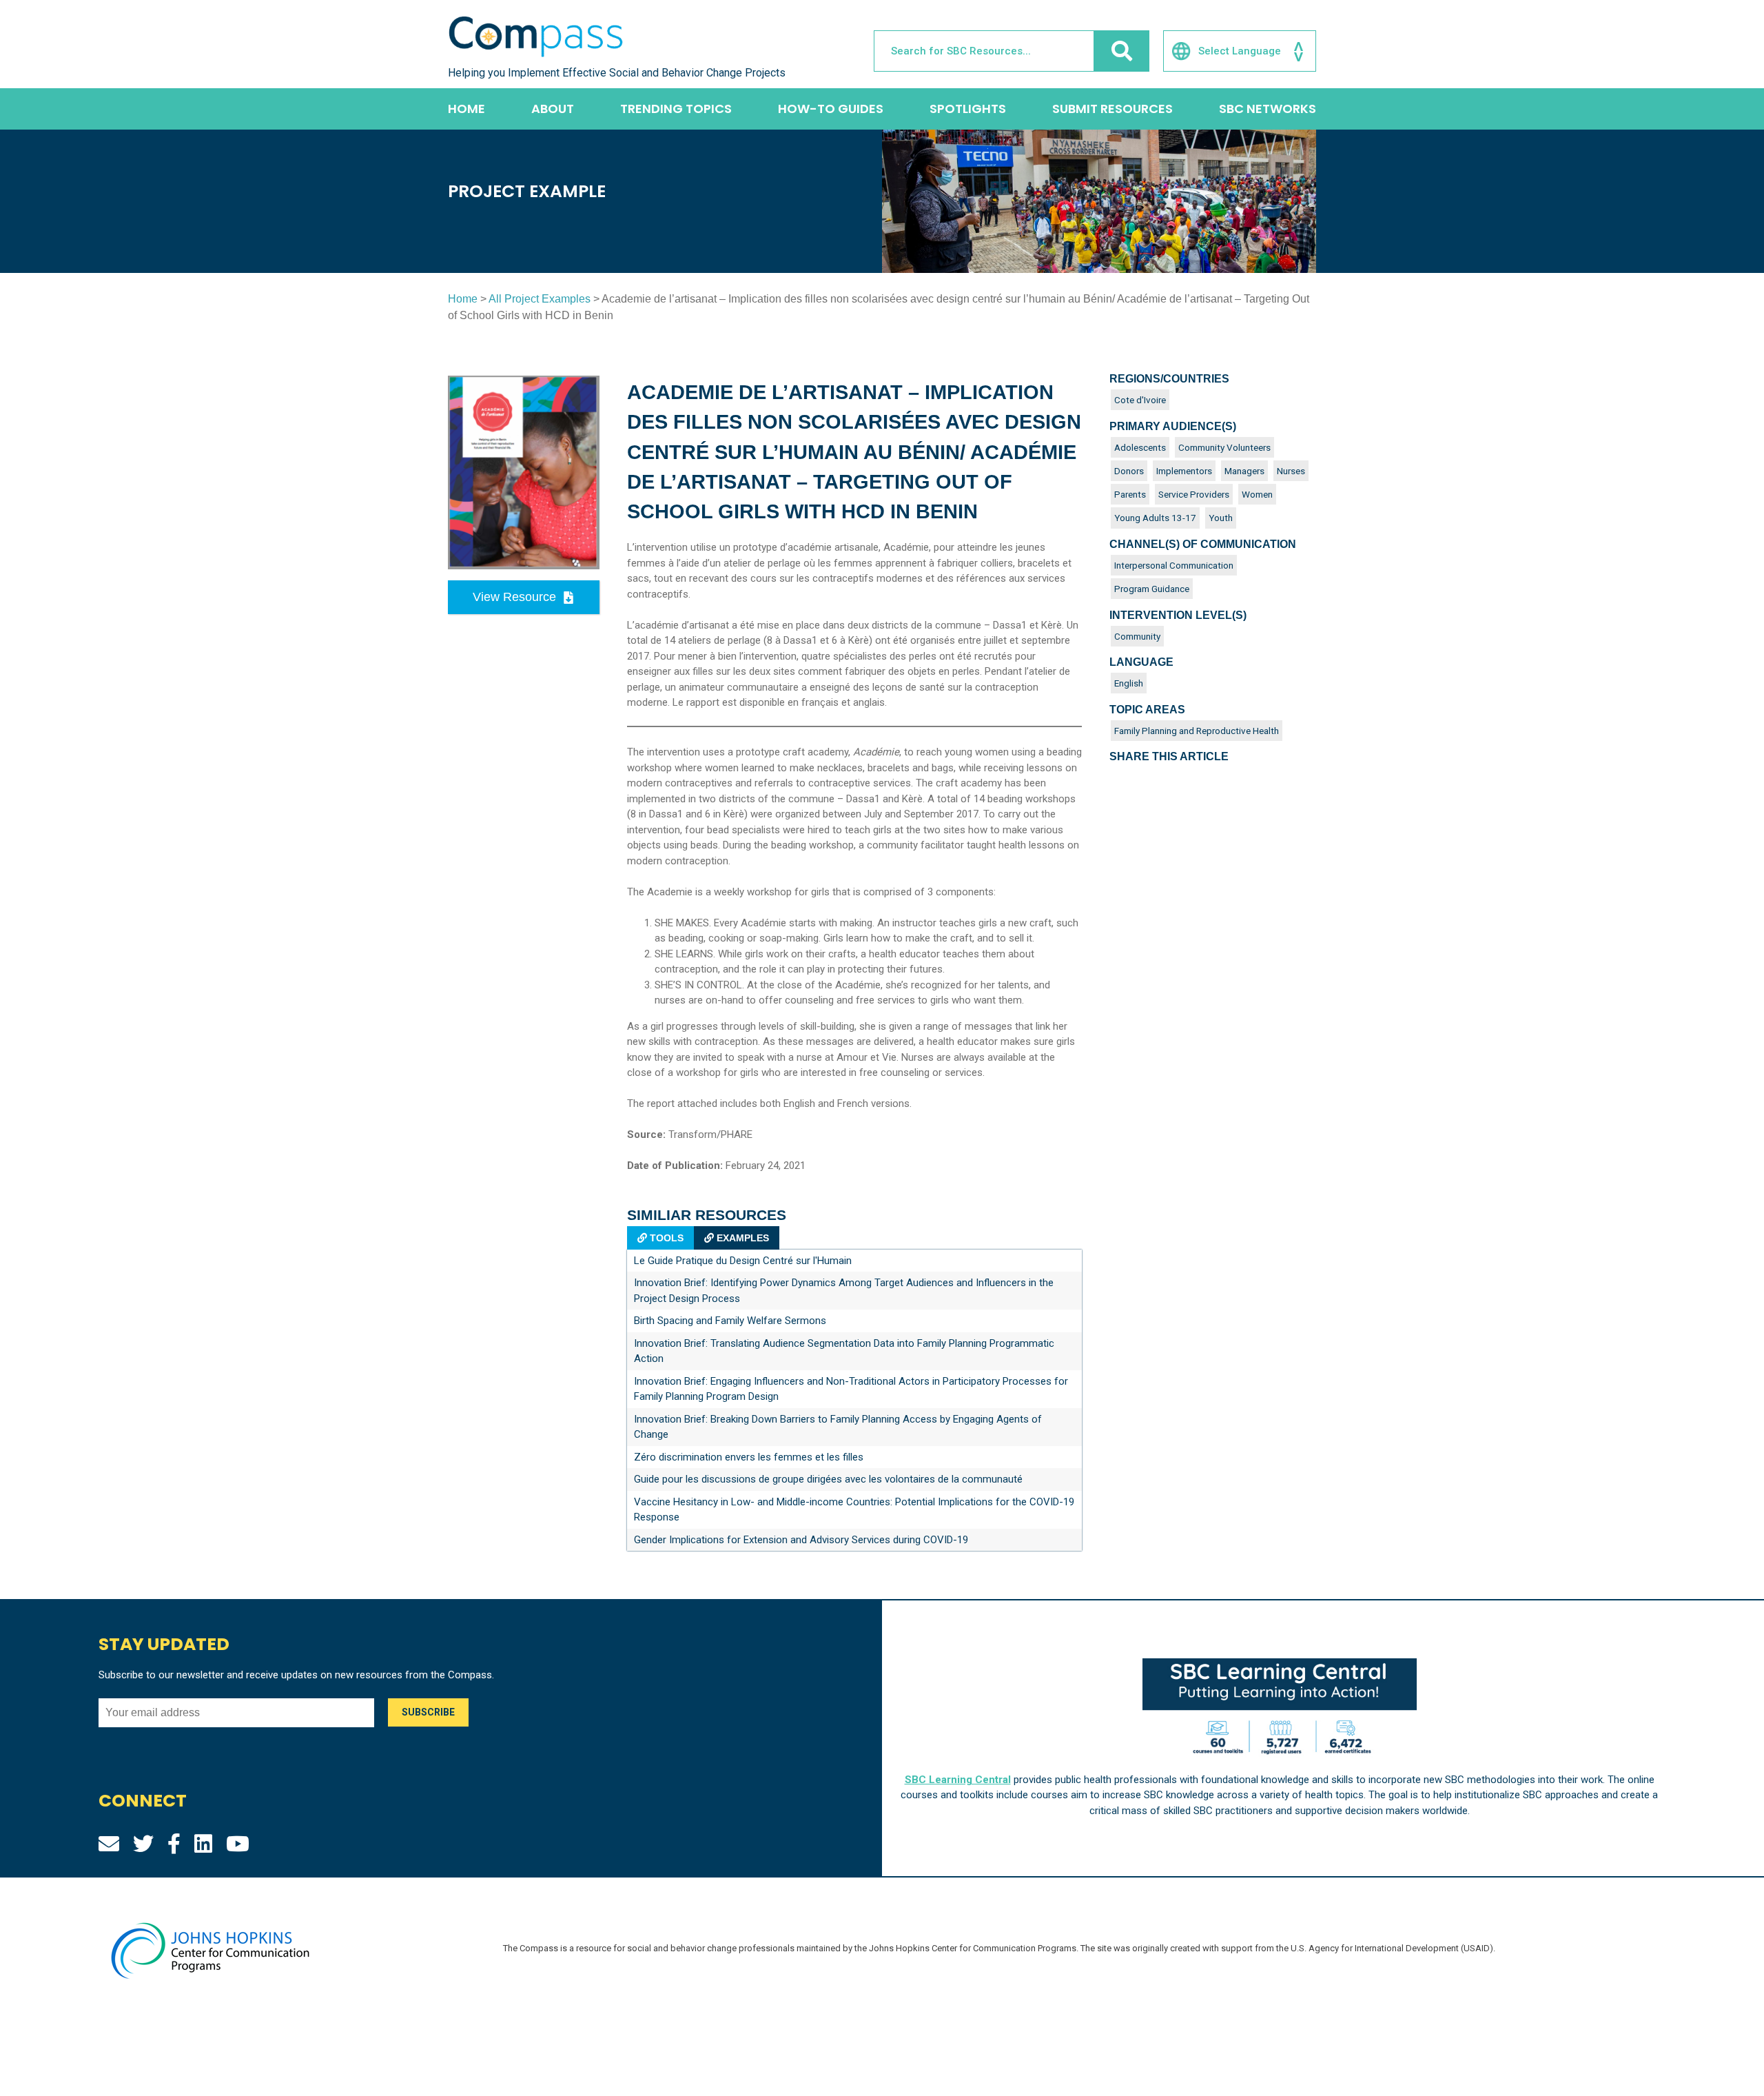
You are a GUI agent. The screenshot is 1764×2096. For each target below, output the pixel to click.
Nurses (1291, 471)
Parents (1130, 494)
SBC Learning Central (958, 1780)
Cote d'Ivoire (1140, 400)
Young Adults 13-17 (1155, 518)
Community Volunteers (1224, 447)
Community (1137, 636)
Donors (1129, 471)
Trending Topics (676, 109)
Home (466, 109)
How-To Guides (831, 109)
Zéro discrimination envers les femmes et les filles (749, 1457)
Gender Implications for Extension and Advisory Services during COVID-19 (801, 1540)
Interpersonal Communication (1174, 565)
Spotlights (968, 109)
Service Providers (1194, 494)
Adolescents (1140, 447)
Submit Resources (1112, 109)
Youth (1221, 518)
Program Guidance (1152, 589)
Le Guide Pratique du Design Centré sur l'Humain (743, 1261)
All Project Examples (540, 299)
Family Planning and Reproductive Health (1197, 731)
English (1129, 683)
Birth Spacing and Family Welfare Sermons (730, 1321)
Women (1257, 494)
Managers (1244, 471)
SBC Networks (1268, 109)
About (553, 109)
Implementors (1184, 471)
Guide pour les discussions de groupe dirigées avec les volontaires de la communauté (828, 1479)
